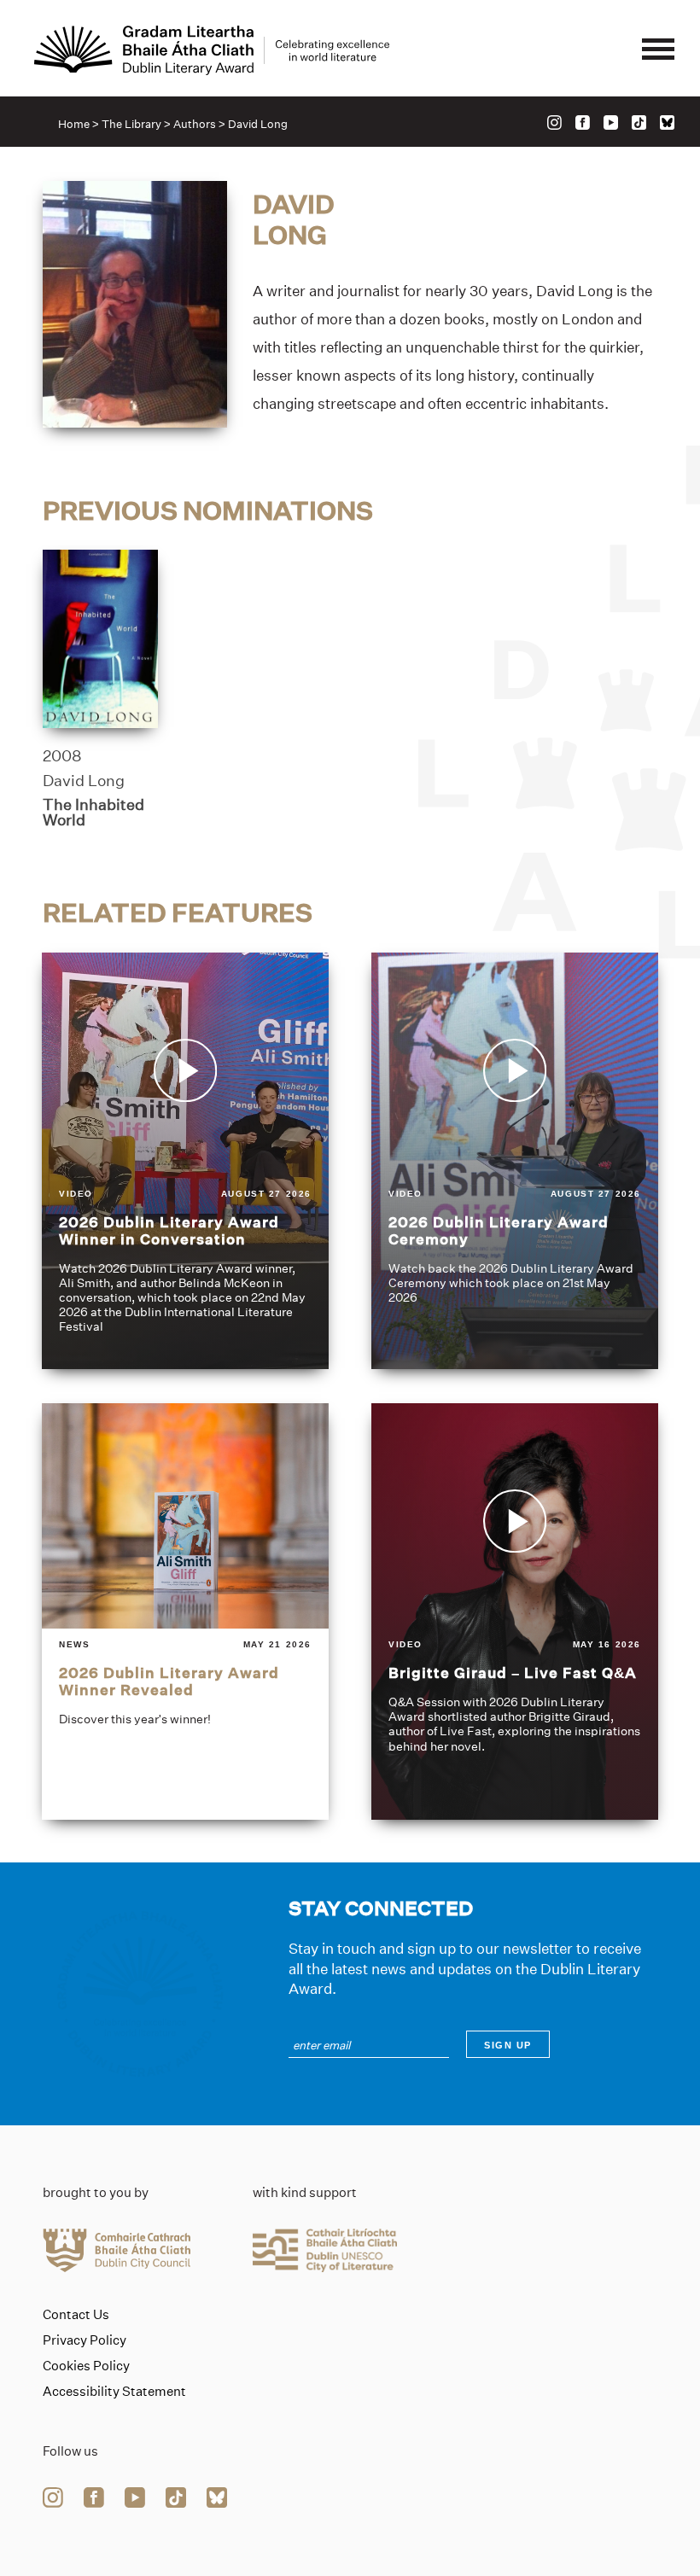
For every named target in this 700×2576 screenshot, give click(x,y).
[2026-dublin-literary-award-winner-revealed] (185, 1611)
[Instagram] (554, 122)
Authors (195, 124)
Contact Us (76, 2315)
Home (74, 124)
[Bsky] (667, 122)
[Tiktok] (639, 122)
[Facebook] (583, 122)
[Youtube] (611, 122)
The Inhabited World (93, 813)
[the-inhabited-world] (100, 639)
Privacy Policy (85, 2340)
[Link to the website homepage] (212, 50)
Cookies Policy (86, 2366)
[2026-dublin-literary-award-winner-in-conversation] (185, 1161)
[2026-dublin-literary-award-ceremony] (515, 1161)
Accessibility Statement (114, 2392)
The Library (131, 124)
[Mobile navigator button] (658, 50)
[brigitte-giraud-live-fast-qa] (515, 1611)
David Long (84, 781)
